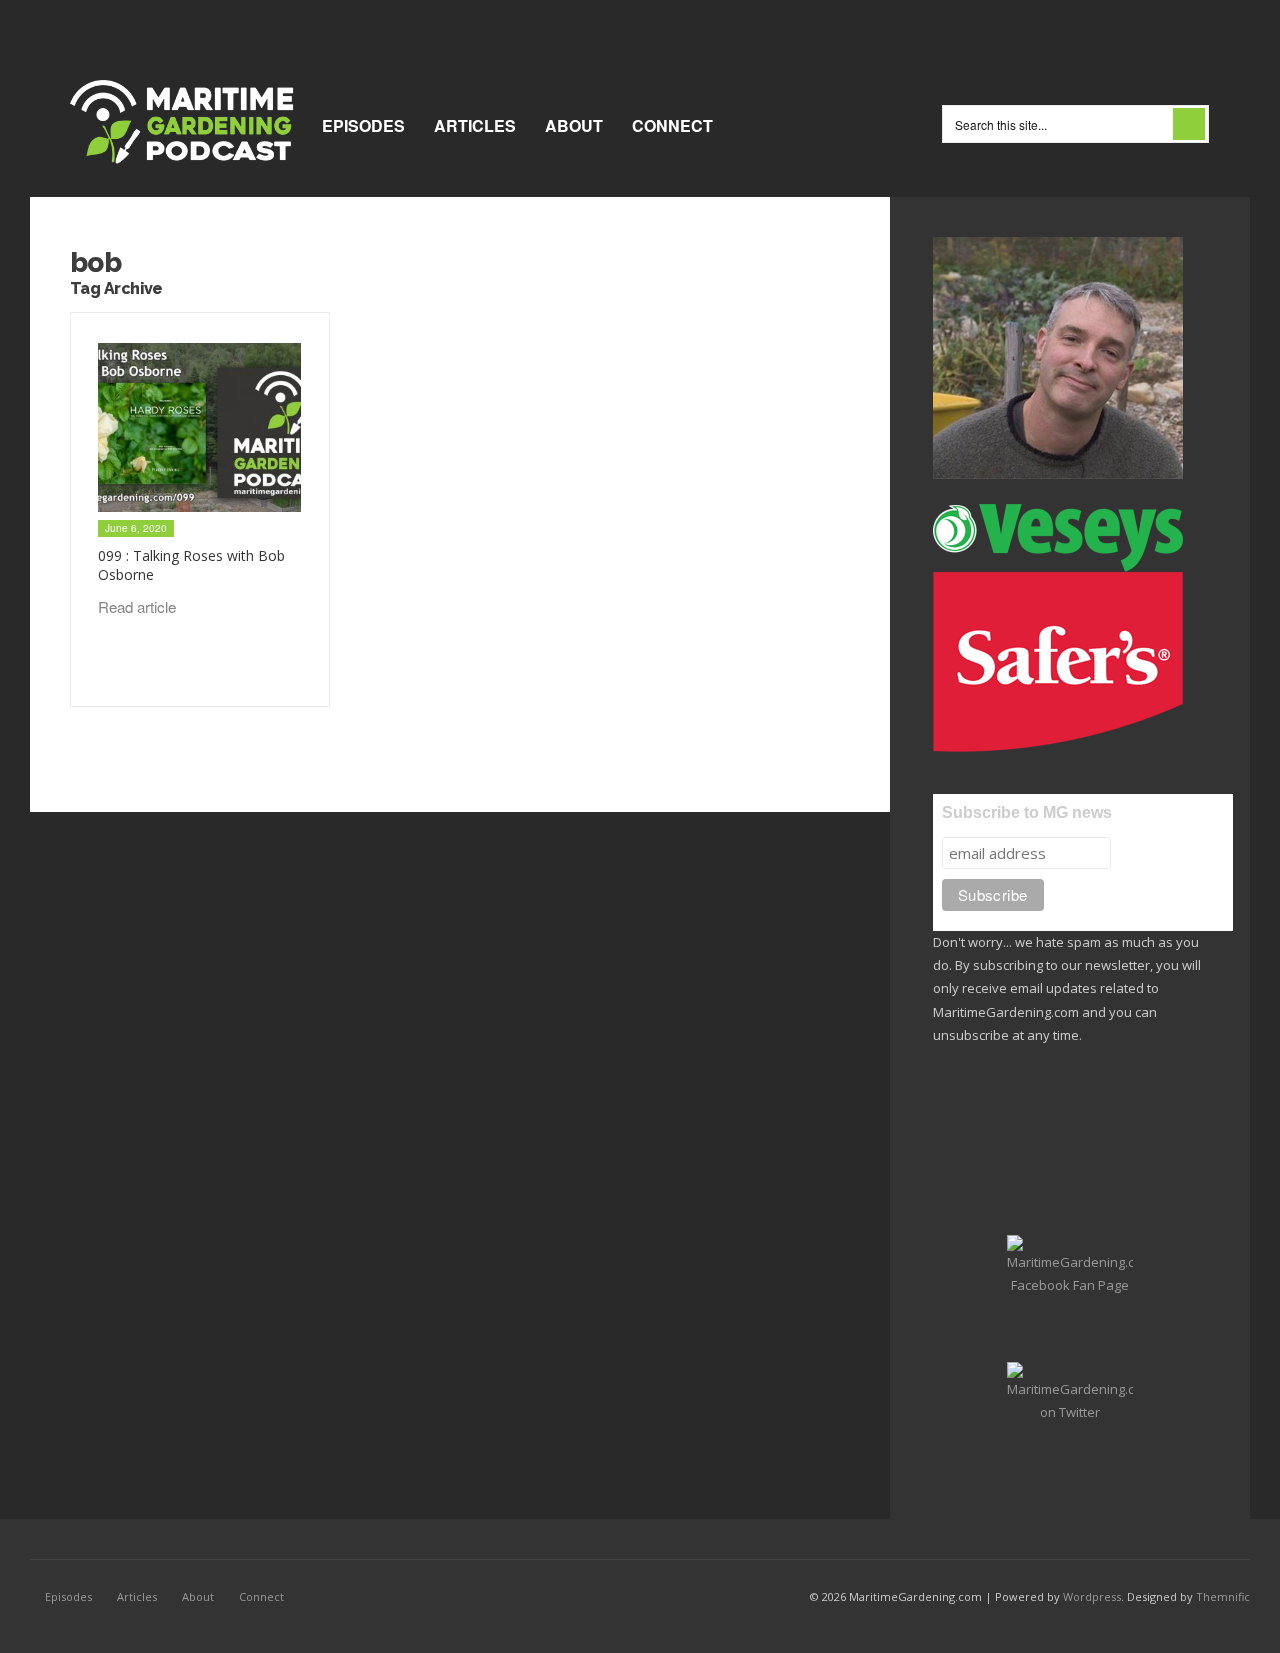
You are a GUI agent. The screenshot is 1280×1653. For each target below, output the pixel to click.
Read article (139, 606)
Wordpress (1092, 1596)
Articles (475, 125)
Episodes (363, 125)
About (574, 125)
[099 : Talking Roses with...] (199, 428)
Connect (672, 125)
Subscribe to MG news (1027, 812)
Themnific (1223, 1596)
